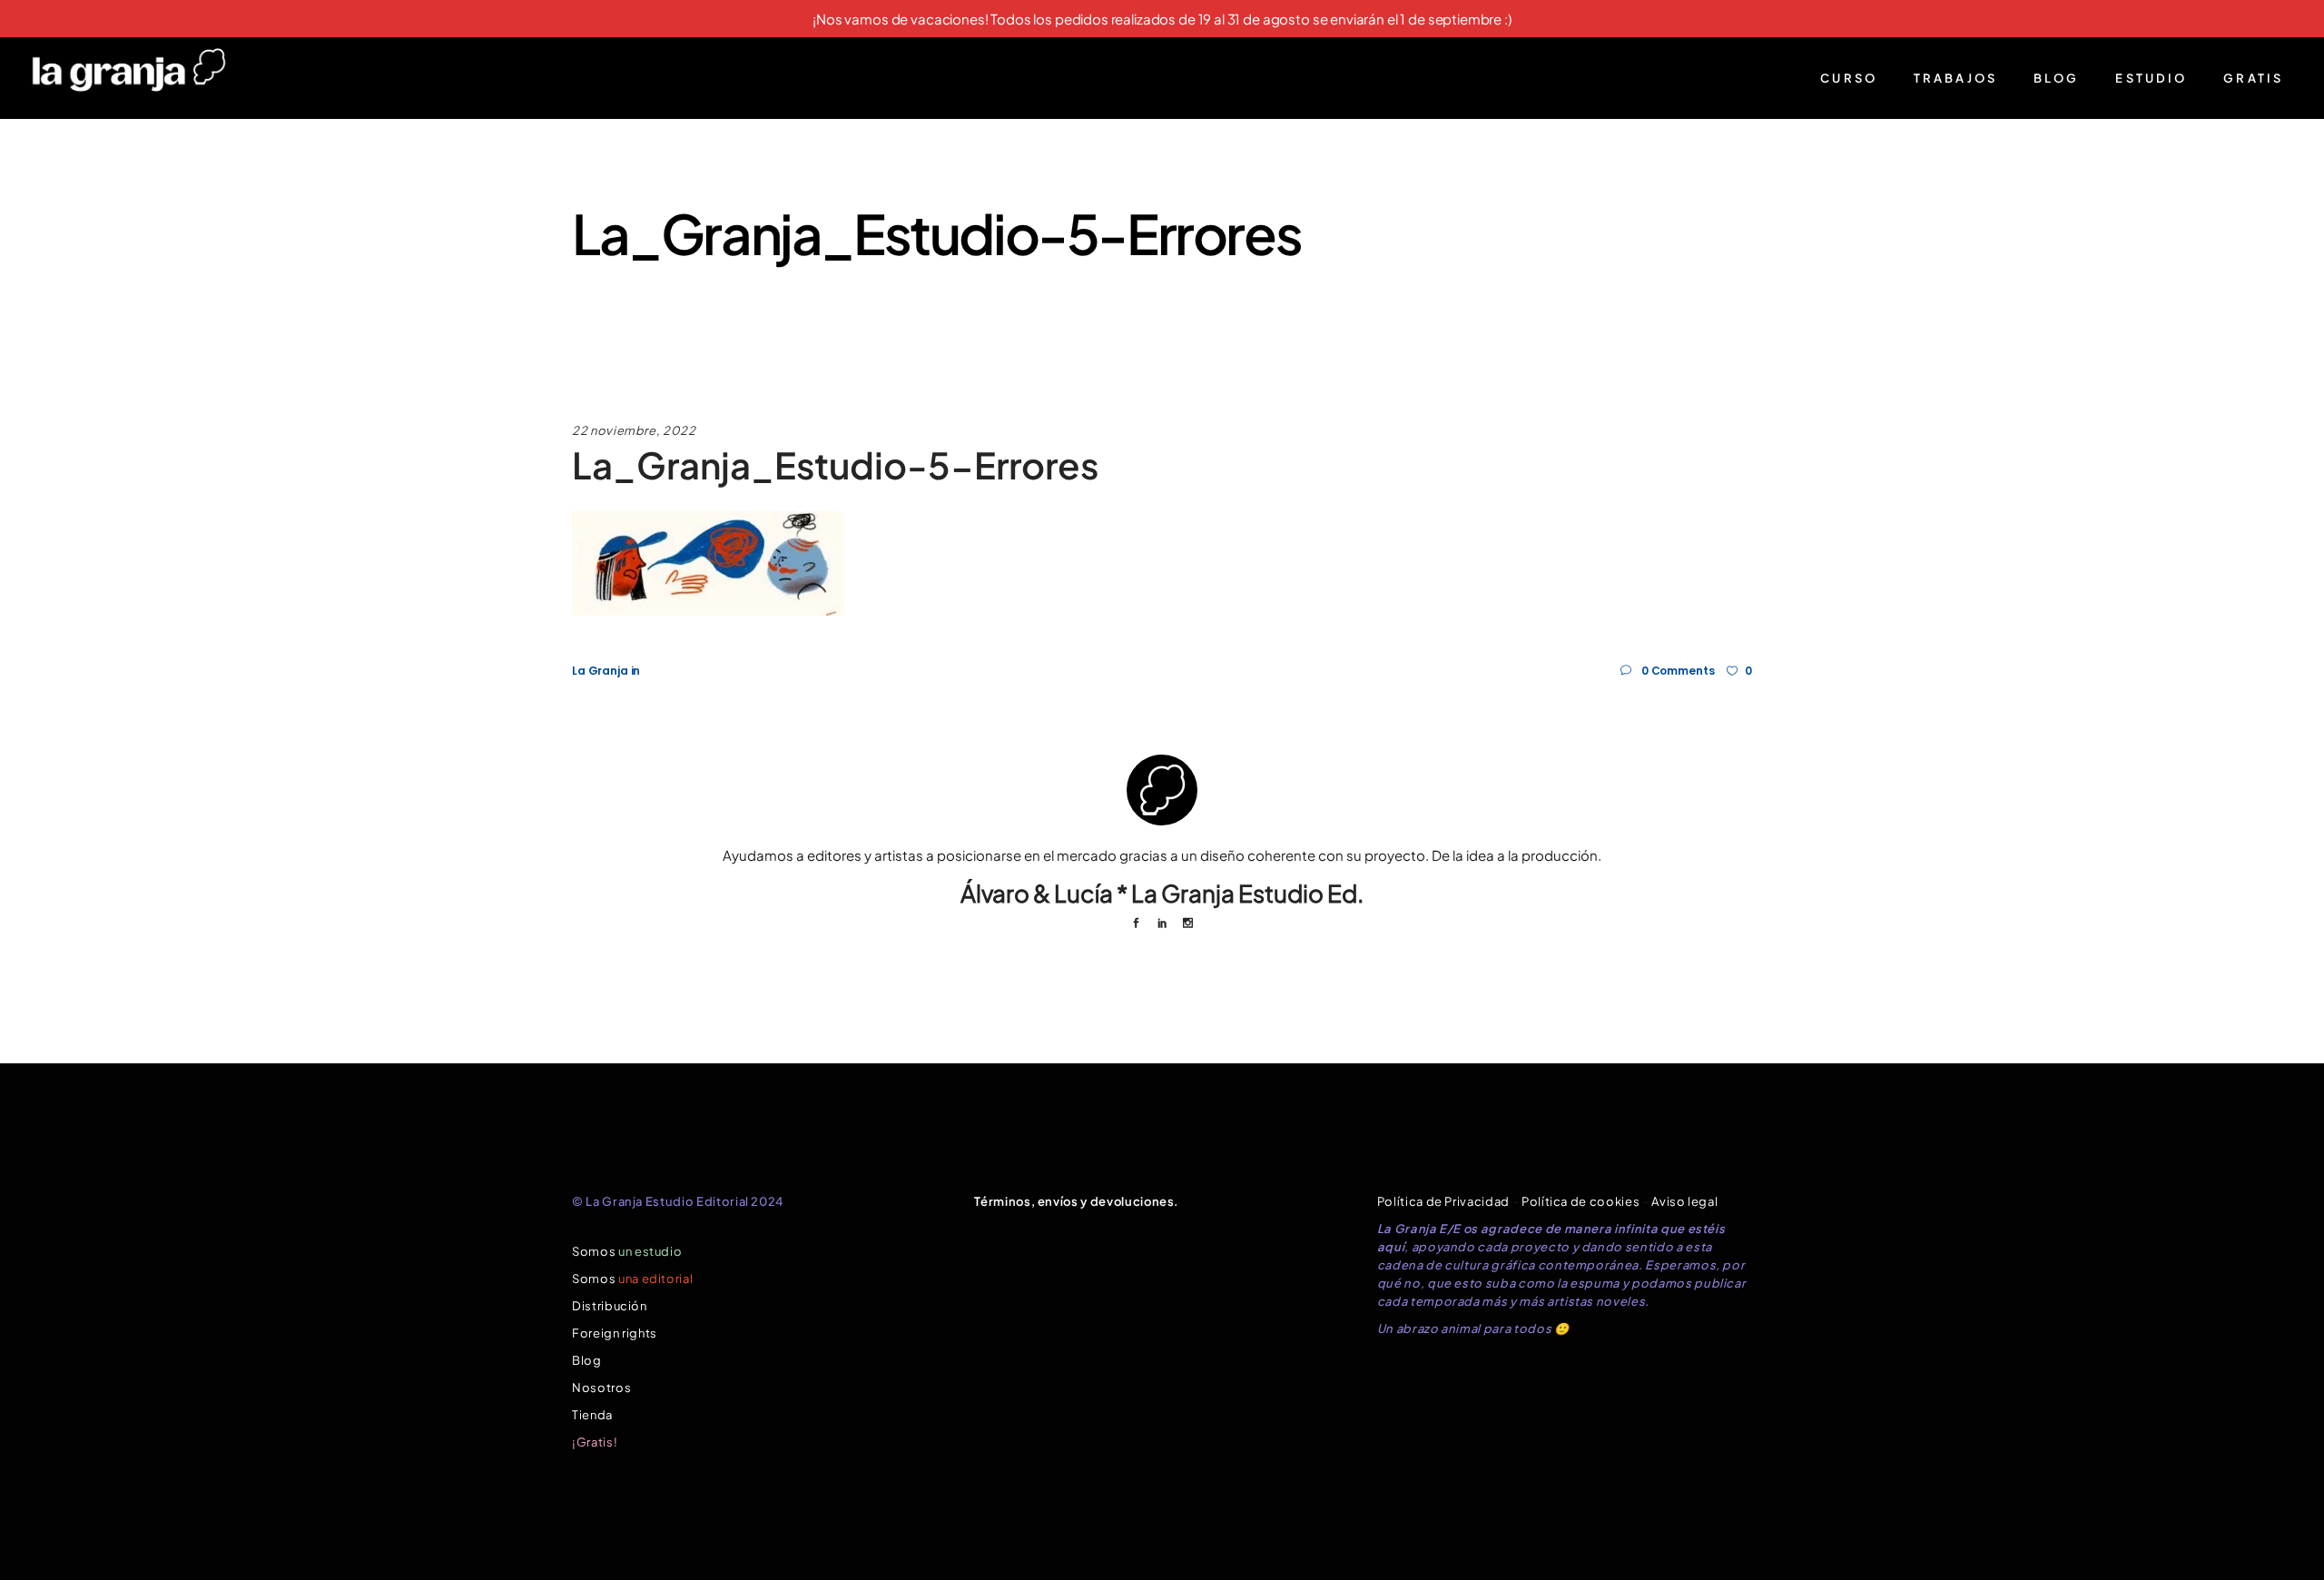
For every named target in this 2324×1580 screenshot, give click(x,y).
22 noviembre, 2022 (634, 430)
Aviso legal (1684, 1201)
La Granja (600, 671)
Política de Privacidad (1443, 1201)
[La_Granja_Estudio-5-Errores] (1162, 790)
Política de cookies (1581, 1201)
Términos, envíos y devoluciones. (1077, 1201)
